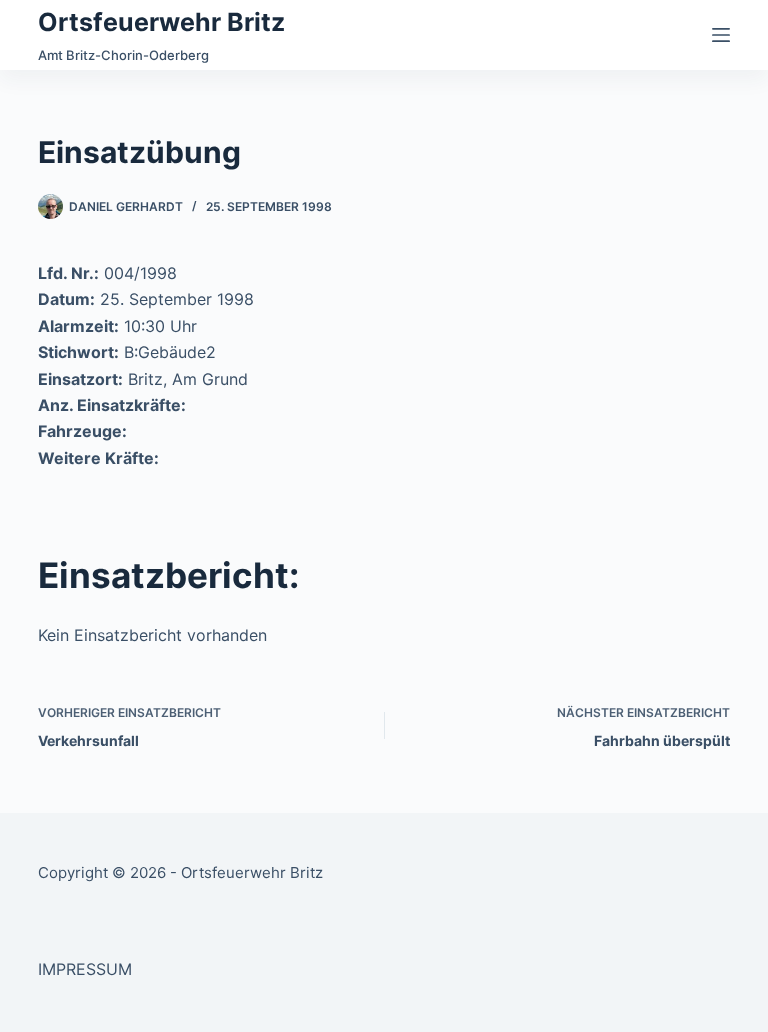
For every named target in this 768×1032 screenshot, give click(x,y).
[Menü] (721, 35)
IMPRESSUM (85, 969)
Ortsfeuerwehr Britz (161, 22)
